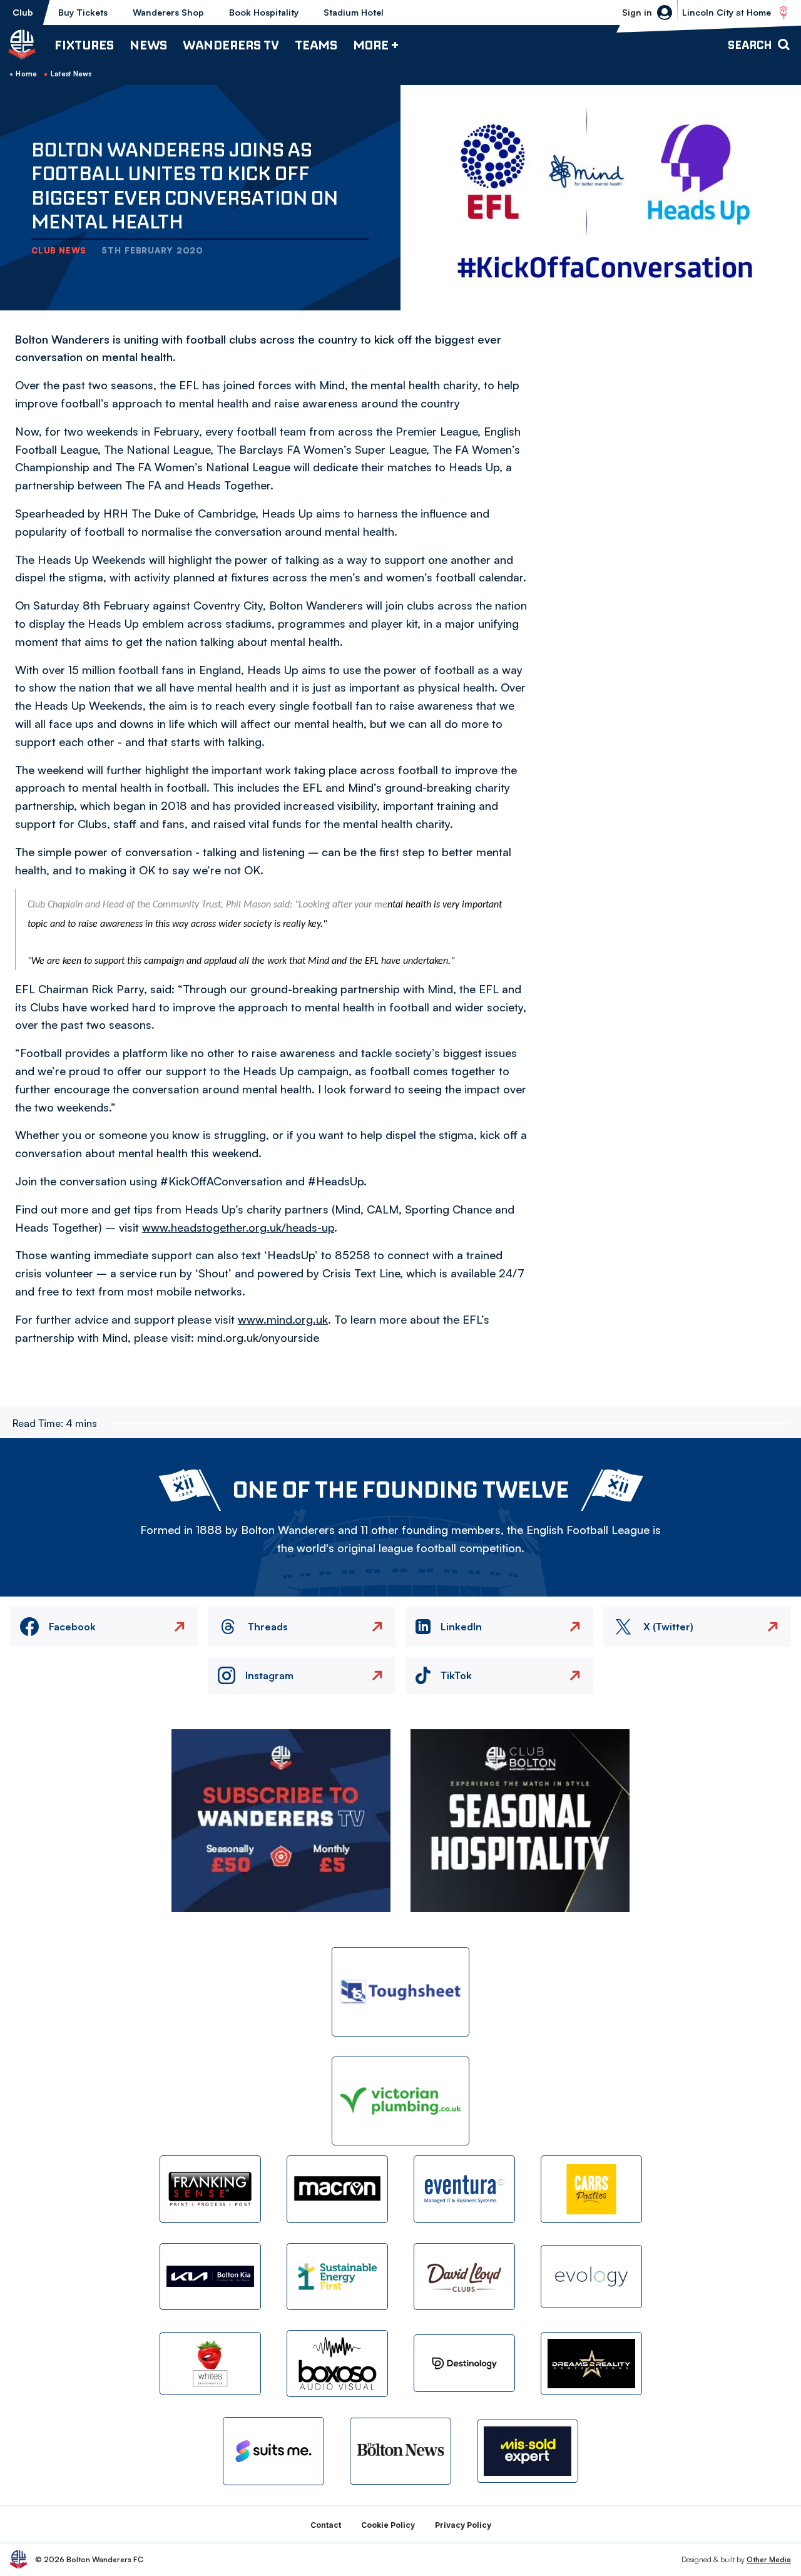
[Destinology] (464, 2363)
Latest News (71, 74)
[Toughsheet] (400, 1992)
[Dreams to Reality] (591, 2364)
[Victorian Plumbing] (400, 2101)
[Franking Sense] (210, 2189)
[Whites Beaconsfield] (210, 2364)
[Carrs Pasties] (591, 2189)
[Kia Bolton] (210, 2277)
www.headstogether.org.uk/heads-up (238, 1227)
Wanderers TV (231, 45)
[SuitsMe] (273, 2451)
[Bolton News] (400, 2451)
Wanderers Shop (168, 12)
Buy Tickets (83, 12)
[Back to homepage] (22, 44)
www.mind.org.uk (283, 1319)
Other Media (769, 2559)
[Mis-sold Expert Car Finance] (528, 2451)
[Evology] (591, 2277)
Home (26, 74)
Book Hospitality (264, 12)
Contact (326, 2525)
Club (23, 12)
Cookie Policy (388, 2525)
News (148, 45)
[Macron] (337, 2189)
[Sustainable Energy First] (337, 2277)
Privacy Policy (463, 2525)
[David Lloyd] (464, 2277)
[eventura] (464, 2189)
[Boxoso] (337, 2364)
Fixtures (84, 45)
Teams (316, 45)
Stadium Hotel (354, 12)
